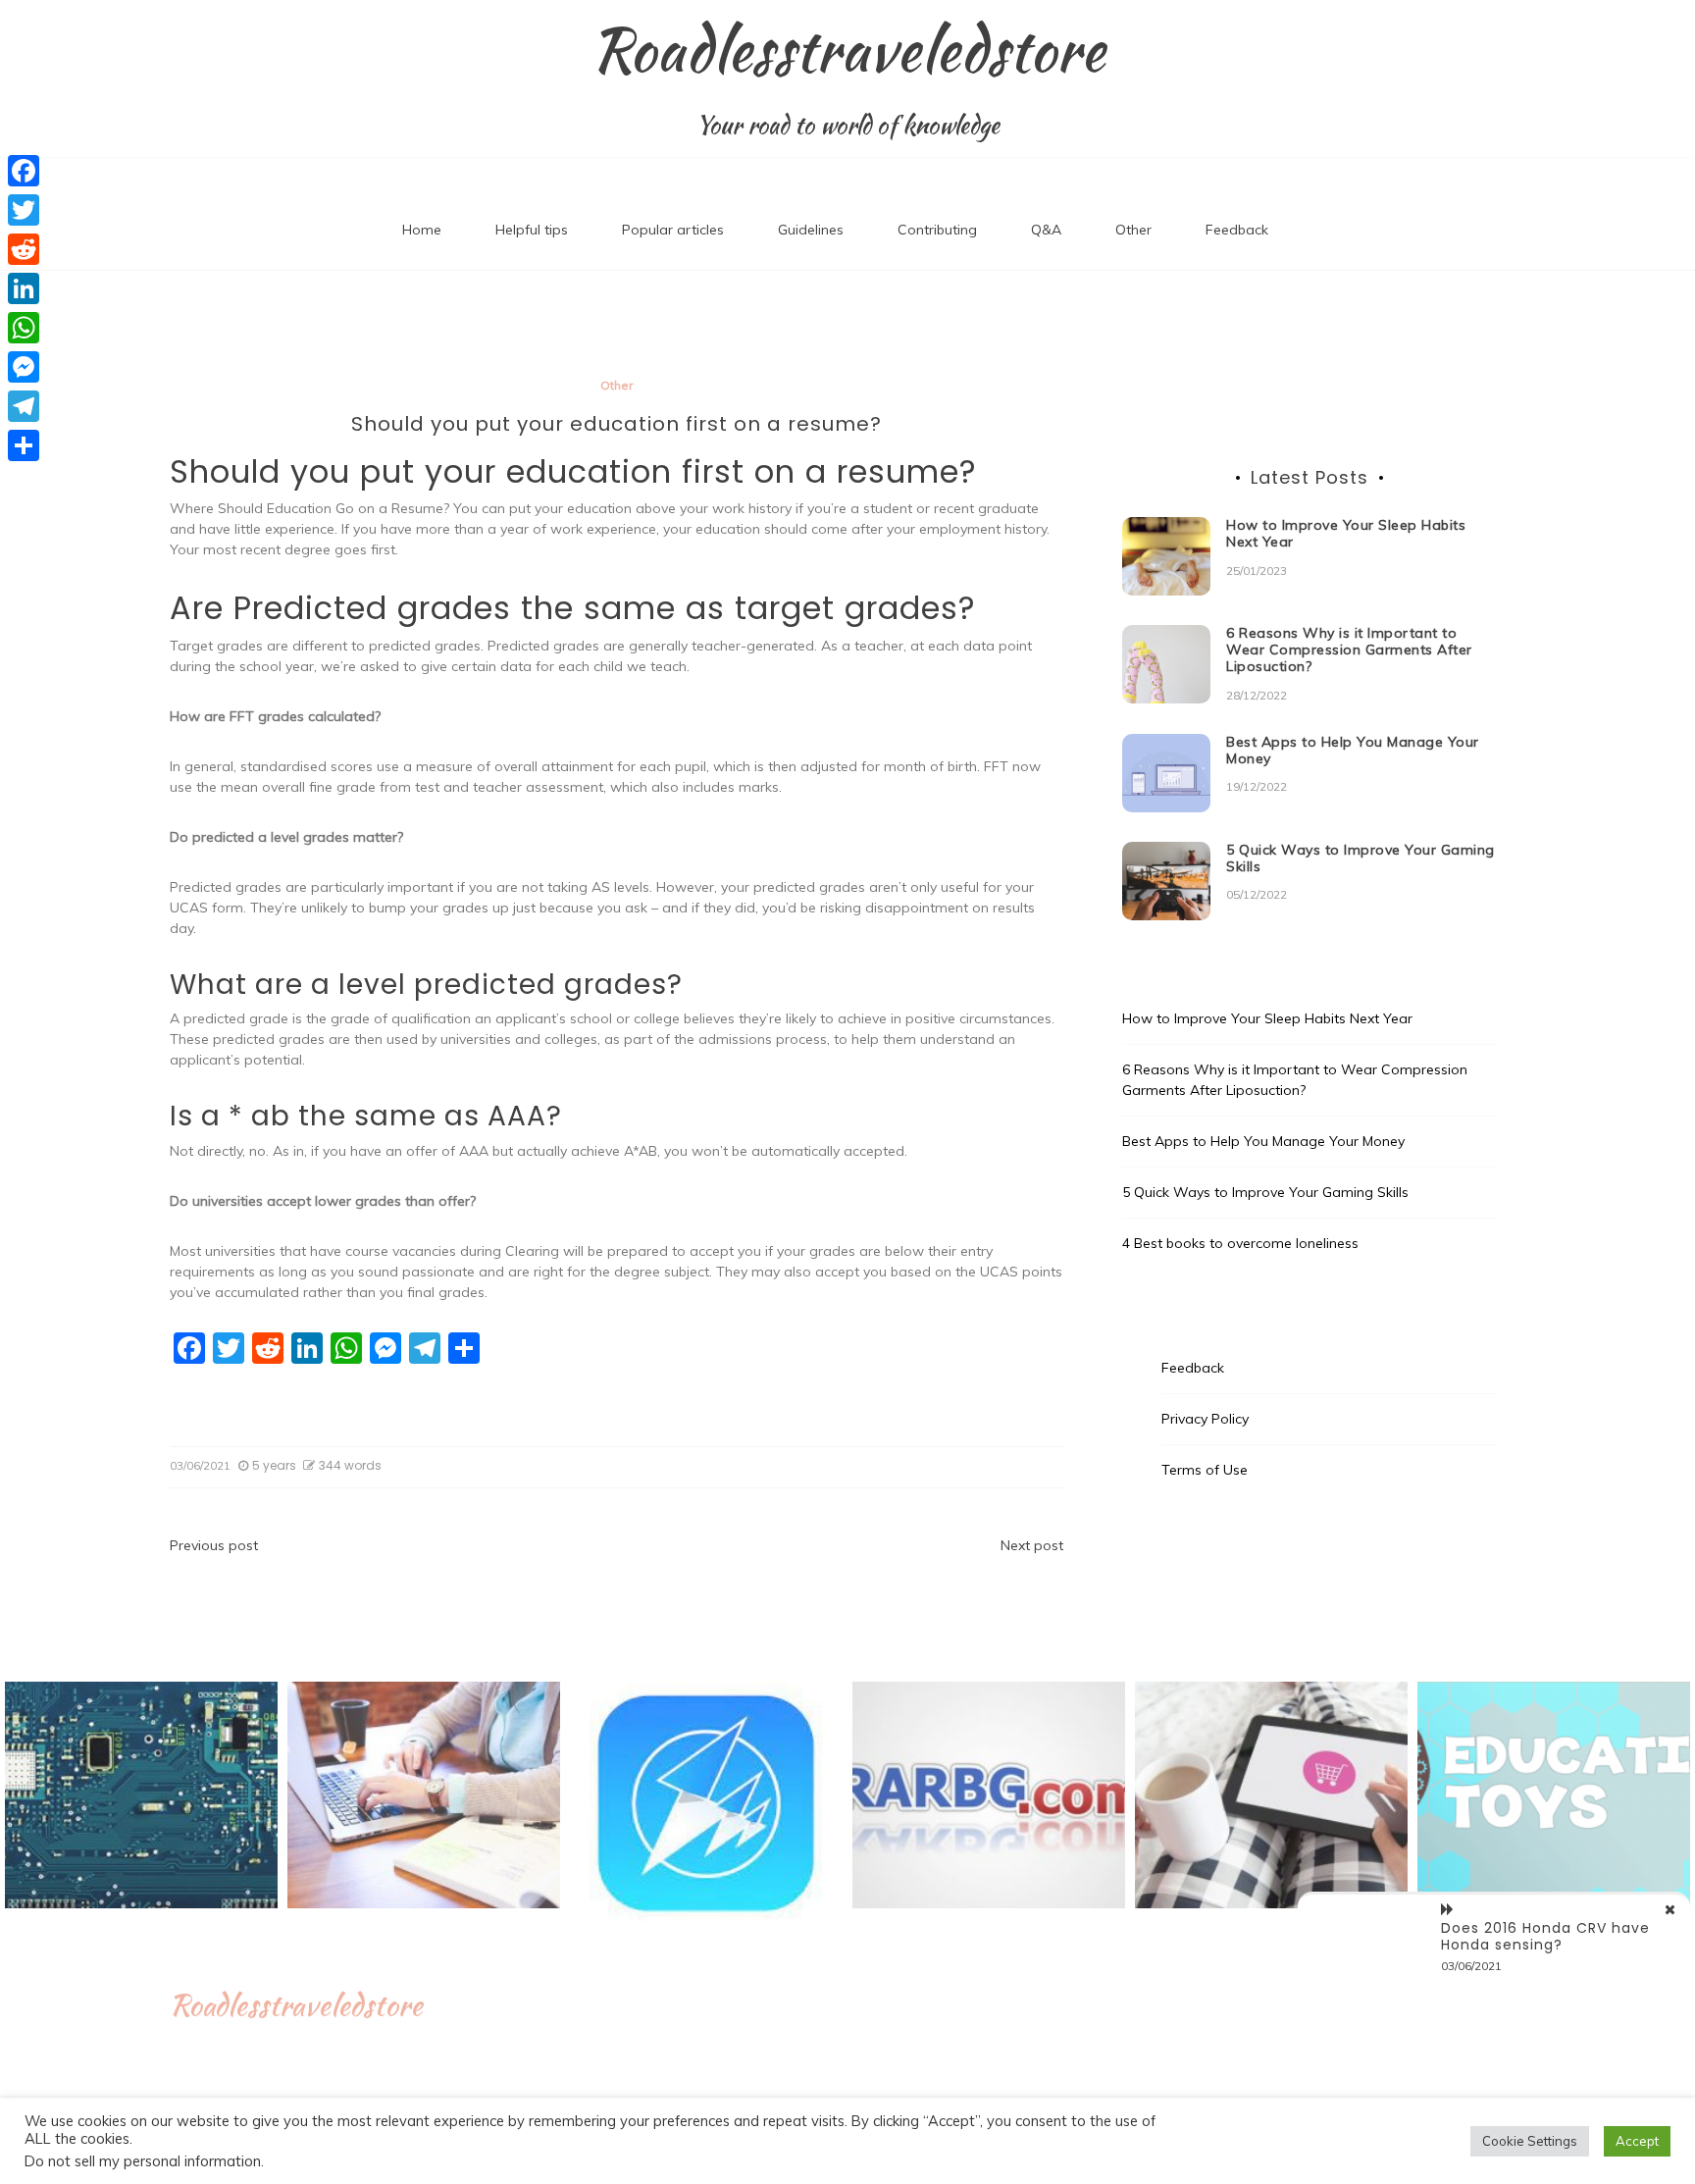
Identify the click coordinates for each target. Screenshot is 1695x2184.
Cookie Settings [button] (1530, 2141)
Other (1133, 230)
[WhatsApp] (24, 328)
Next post (1032, 1545)
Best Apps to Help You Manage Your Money (1353, 750)
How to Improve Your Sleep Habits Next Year (1346, 533)
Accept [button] (1637, 2141)
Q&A (1046, 230)
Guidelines (811, 230)
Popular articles (673, 230)
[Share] (24, 445)
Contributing (937, 230)
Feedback (1237, 230)
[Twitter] (24, 210)
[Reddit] (24, 249)
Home (422, 230)
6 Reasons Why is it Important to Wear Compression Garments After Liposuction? (1349, 650)
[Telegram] (24, 406)
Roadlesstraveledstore (848, 50)
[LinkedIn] (24, 288)
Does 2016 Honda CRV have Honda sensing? (1545, 1936)
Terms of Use (1205, 1470)
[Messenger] (24, 367)
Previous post (214, 1545)
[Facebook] (24, 171)
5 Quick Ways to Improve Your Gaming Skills (1361, 858)
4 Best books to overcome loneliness (1240, 1243)
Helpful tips (532, 230)
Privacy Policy (1205, 1419)
